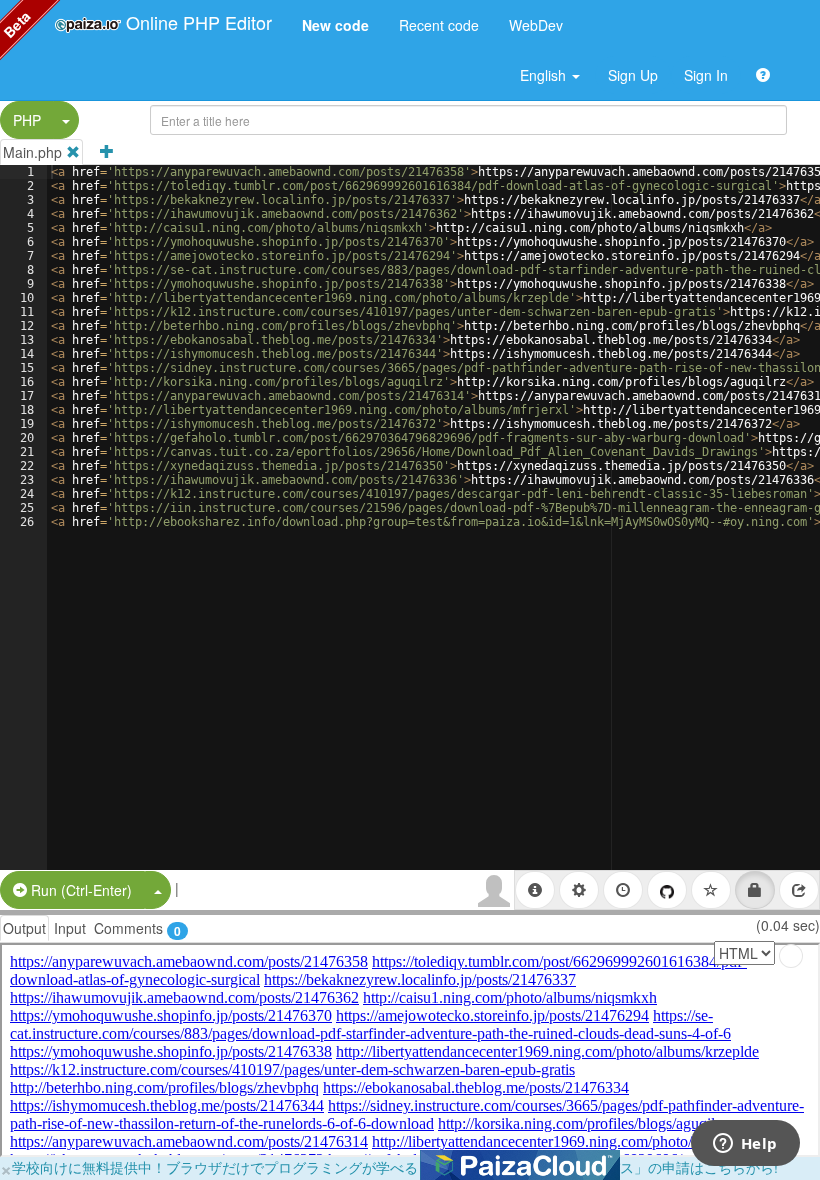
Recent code (439, 25)
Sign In (706, 75)
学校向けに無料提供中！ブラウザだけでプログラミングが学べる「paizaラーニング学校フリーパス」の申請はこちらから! (395, 1167)
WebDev (536, 25)
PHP (27, 120)
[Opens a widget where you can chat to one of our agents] (745, 1145)
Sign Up (633, 75)
